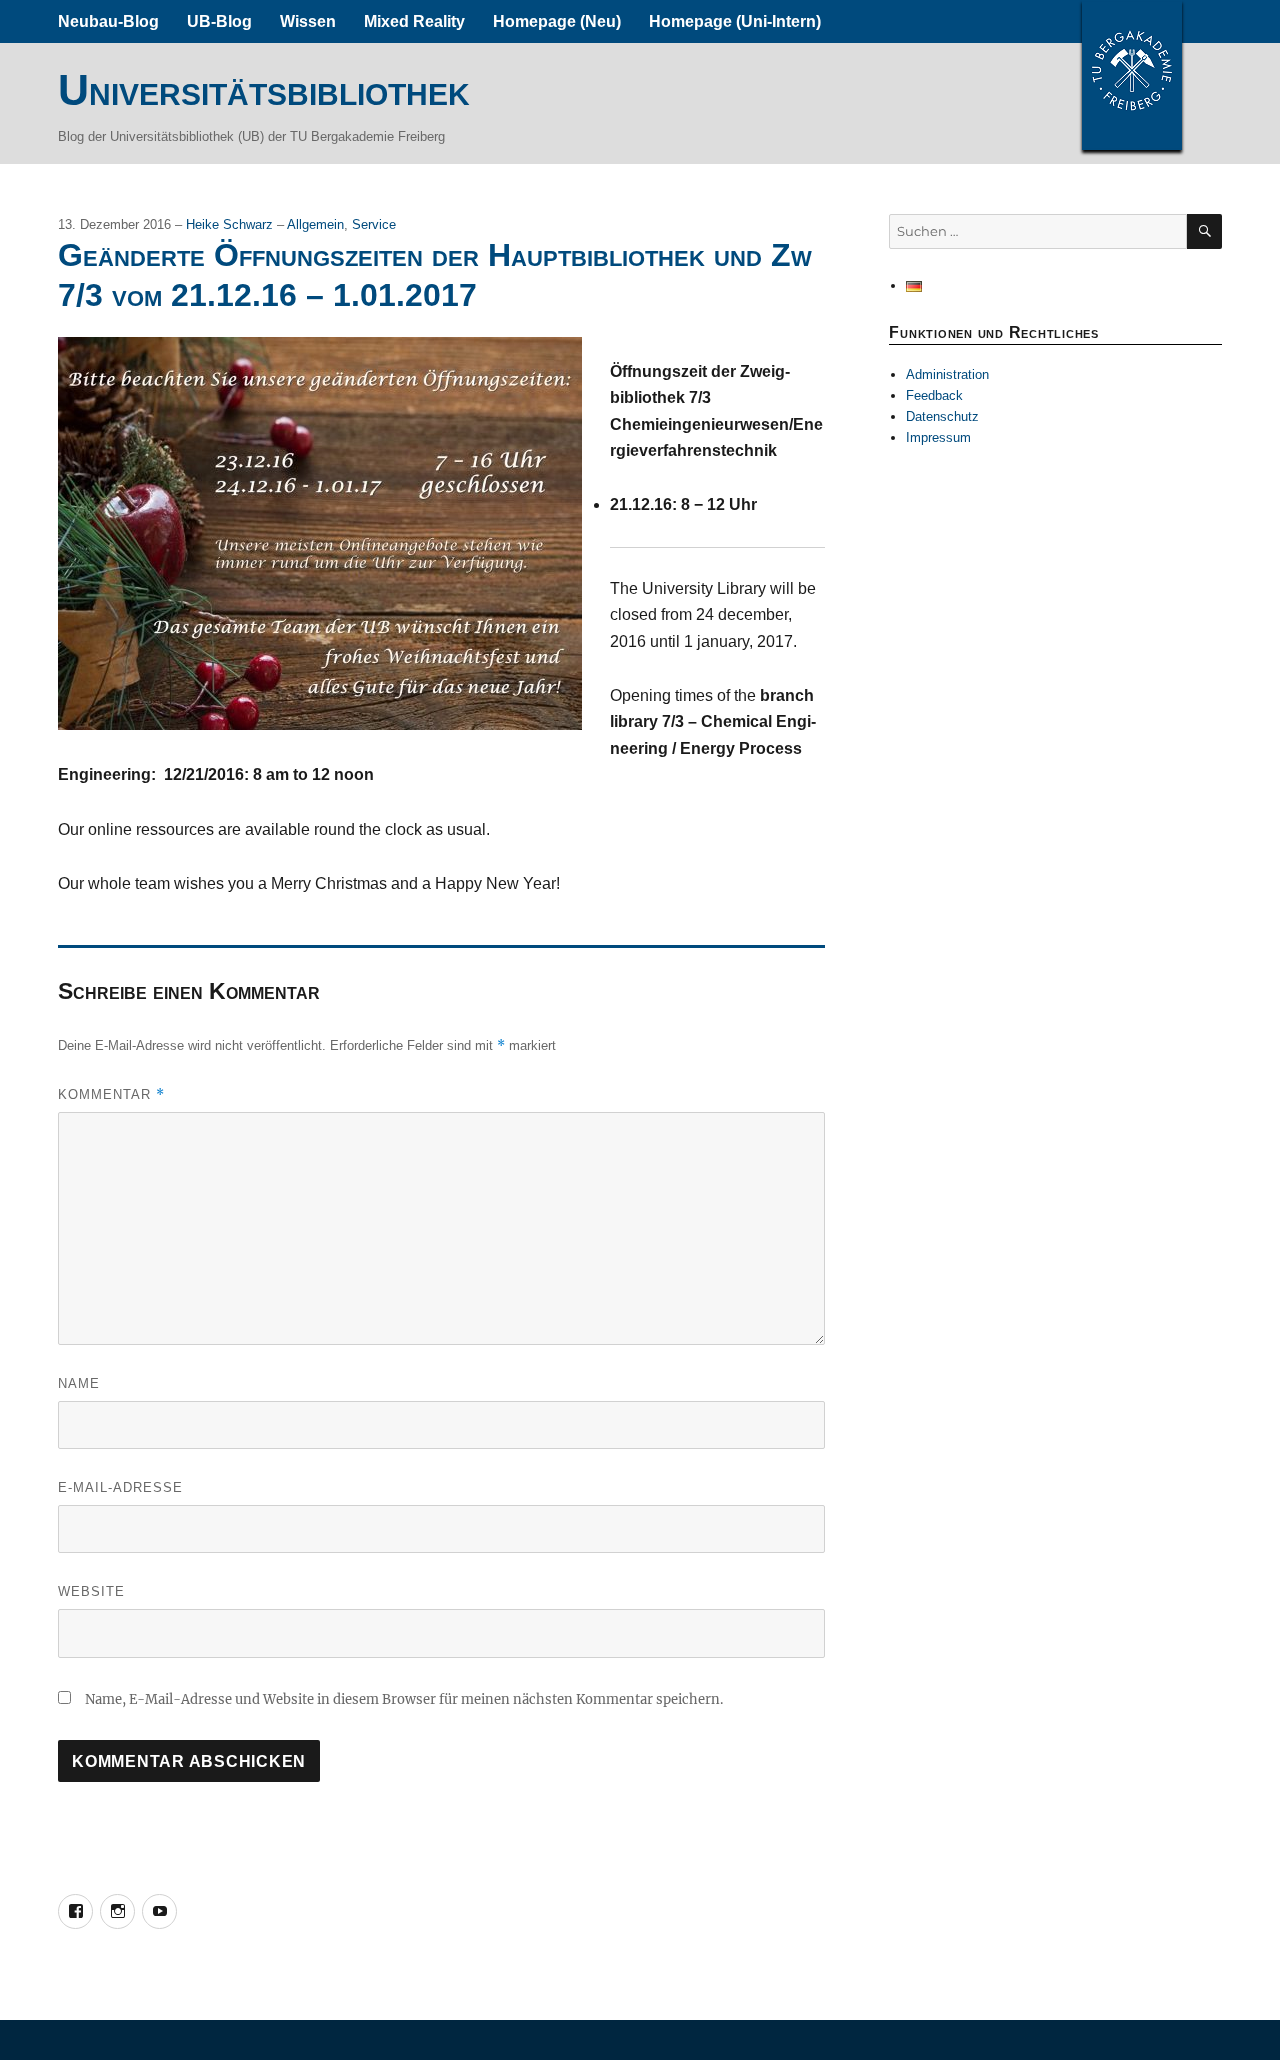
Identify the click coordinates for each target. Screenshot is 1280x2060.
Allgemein (315, 224)
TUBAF (1132, 75)
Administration (947, 374)
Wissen (308, 21)
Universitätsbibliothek (264, 90)
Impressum (938, 437)
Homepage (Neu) (557, 21)
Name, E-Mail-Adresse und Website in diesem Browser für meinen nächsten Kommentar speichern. (404, 1699)
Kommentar (111, 1094)
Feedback (934, 395)
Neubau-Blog (108, 21)
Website (91, 1591)
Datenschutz (942, 416)
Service (374, 224)
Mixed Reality (414, 21)
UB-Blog (219, 21)
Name (79, 1383)
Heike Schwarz (231, 224)
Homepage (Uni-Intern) (735, 21)
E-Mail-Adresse (120, 1487)
